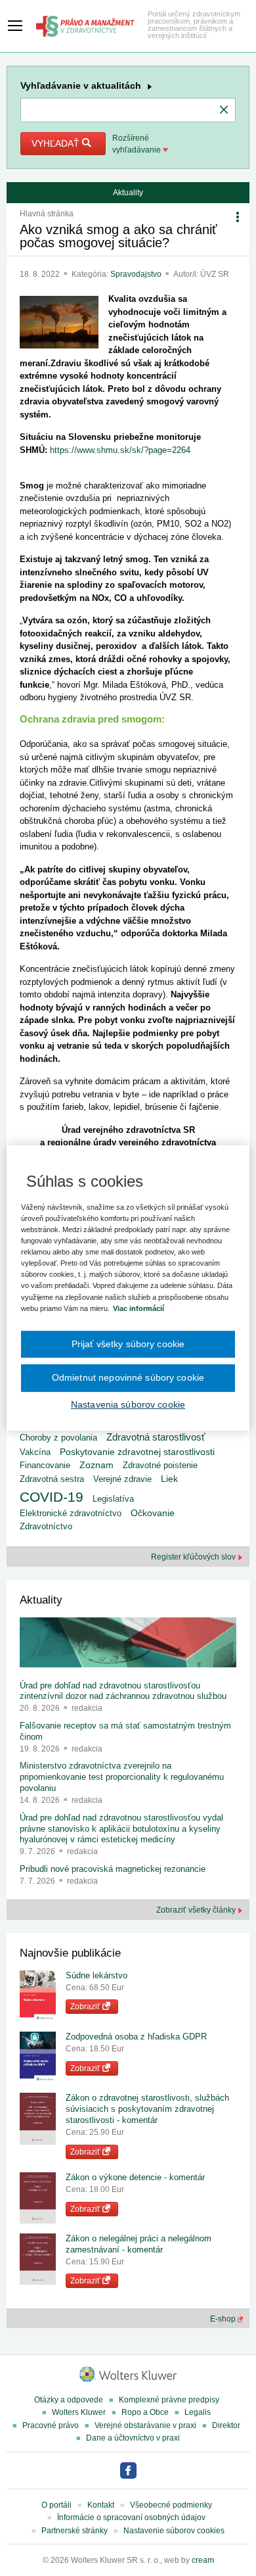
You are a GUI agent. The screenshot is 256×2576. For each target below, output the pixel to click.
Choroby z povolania (58, 1438)
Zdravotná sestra (52, 1479)
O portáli (56, 2505)
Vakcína (35, 1452)
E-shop (224, 2319)
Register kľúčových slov (194, 1557)
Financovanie (45, 1465)
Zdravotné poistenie (160, 1465)
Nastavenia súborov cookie (128, 1404)
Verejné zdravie (122, 1479)
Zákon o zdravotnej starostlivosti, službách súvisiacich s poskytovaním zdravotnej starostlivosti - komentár (147, 2109)
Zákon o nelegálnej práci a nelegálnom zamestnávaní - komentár (139, 2244)
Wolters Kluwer (79, 2412)
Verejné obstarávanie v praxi (145, 2425)
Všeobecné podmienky (171, 2505)
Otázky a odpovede (69, 2400)
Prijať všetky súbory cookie (128, 1344)
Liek (169, 1479)
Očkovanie (153, 1513)
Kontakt (101, 2505)
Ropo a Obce (145, 2412)
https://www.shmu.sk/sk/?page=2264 (120, 450)
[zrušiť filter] (224, 110)
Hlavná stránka (47, 214)
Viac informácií (139, 1308)
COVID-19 (52, 1497)
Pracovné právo (51, 2425)
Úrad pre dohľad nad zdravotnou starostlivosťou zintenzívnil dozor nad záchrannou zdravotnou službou (123, 1691)
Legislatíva (113, 1499)
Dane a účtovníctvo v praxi (133, 2438)
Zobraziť (86, 2007)
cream (203, 2560)
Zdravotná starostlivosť (156, 1437)
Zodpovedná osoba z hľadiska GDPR (136, 2037)
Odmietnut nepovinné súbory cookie (128, 1377)
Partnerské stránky (75, 2531)
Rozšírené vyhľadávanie (138, 144)
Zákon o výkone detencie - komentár (135, 2177)
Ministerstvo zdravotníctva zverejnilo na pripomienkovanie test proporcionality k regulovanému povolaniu (122, 1777)
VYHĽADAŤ (57, 143)
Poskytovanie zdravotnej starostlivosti (137, 1452)
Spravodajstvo (137, 274)
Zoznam (96, 1465)
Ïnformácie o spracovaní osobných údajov (131, 2517)
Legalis (198, 2412)
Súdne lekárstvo (96, 1975)
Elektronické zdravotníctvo (71, 1513)
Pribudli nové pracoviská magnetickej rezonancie (113, 1869)
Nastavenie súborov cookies (174, 2531)
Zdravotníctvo (46, 1526)
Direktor (226, 2425)
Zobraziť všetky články (197, 1910)
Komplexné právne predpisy (169, 2400)
